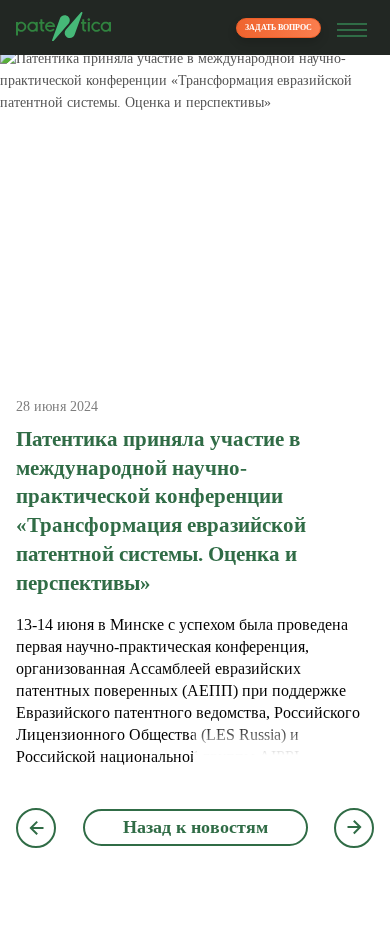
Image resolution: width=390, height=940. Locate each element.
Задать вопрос (278, 27)
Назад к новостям (195, 827)
